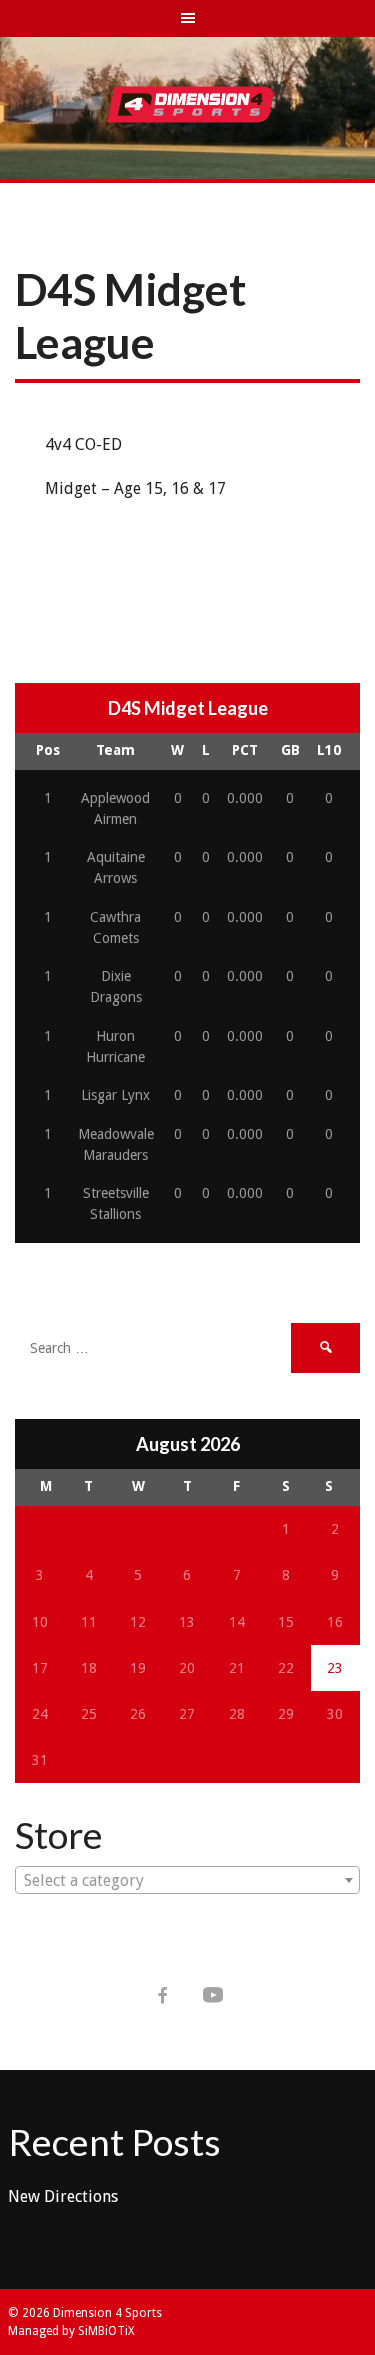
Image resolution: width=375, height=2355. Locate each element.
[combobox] (187, 1880)
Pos (48, 750)
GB (290, 750)
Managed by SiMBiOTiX (71, 2331)
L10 (329, 750)
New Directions (63, 2196)
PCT (245, 750)
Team (115, 750)
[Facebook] (163, 1995)
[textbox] (187, 1881)
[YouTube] (213, 1995)
